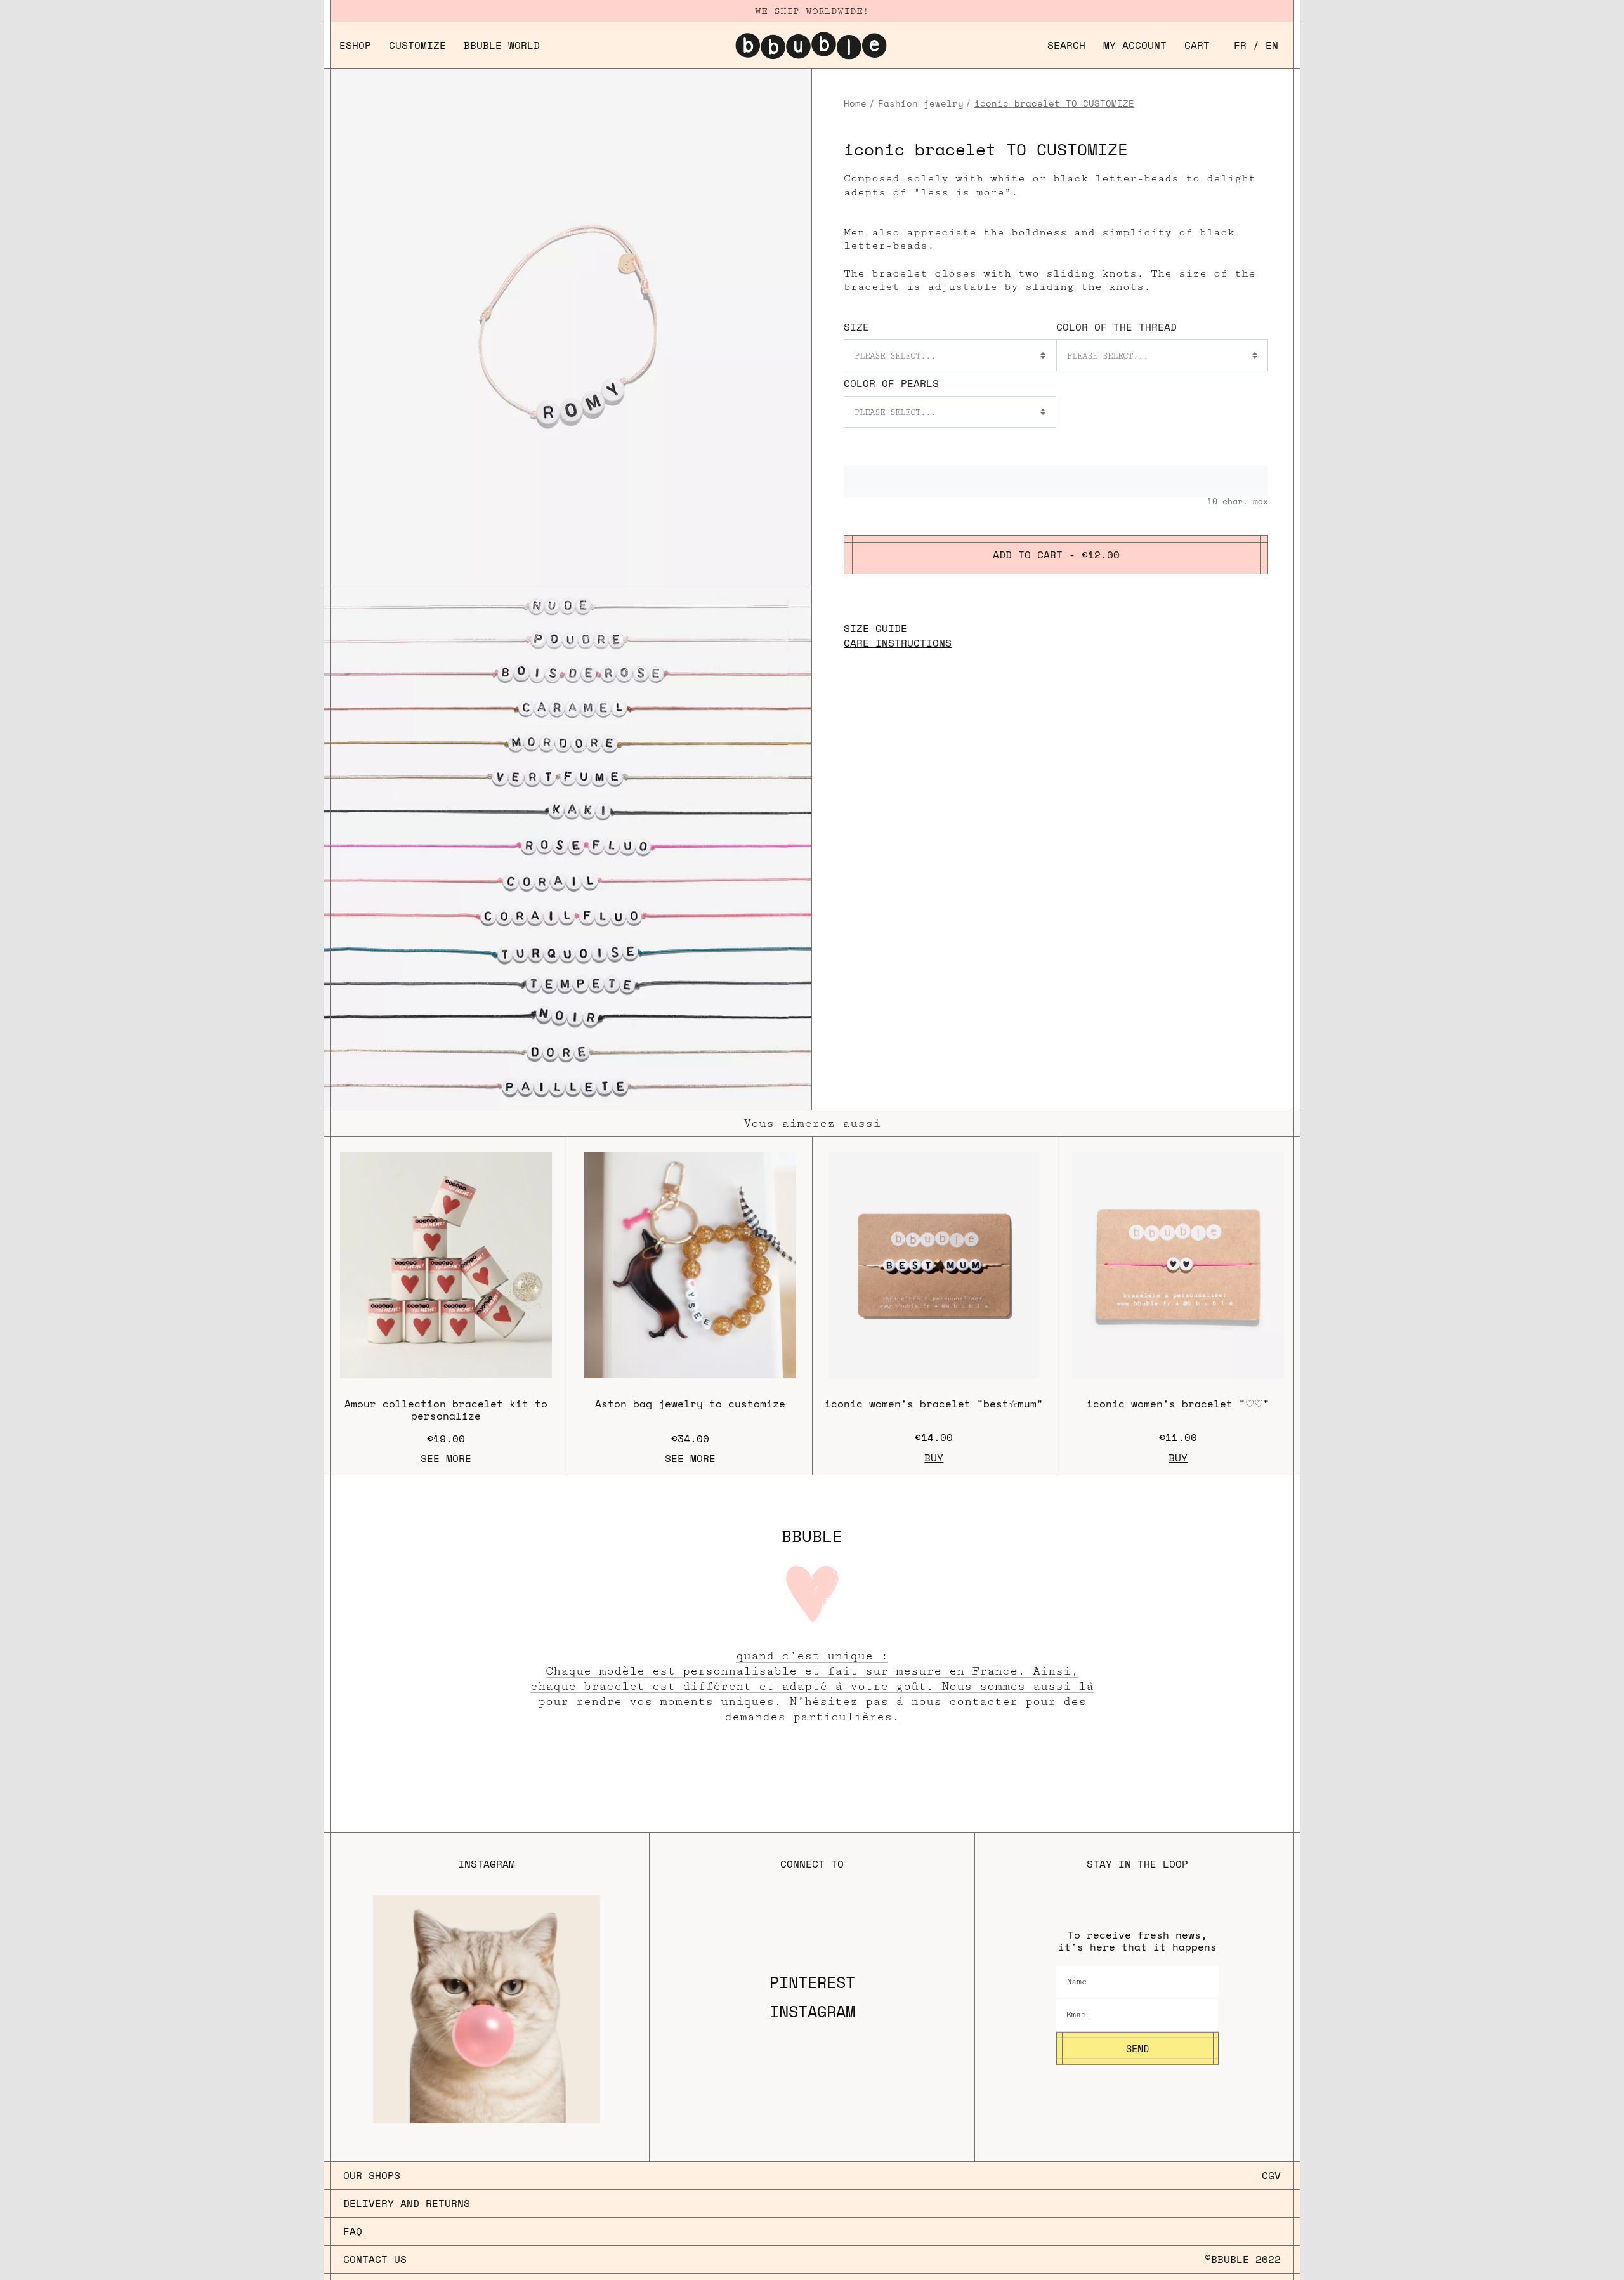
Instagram (812, 2012)
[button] (1066, 45)
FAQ (353, 2231)
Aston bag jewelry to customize (690, 1404)
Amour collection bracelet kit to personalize (446, 1410)
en (1272, 45)
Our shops (372, 2175)
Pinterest (812, 1982)
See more (446, 1458)
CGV (1271, 2175)
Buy (934, 1458)
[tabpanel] (568, 849)
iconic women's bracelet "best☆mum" (934, 1404)
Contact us (375, 2259)
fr (1240, 45)
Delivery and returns (407, 2203)
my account (1135, 45)
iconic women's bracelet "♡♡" (1178, 1404)
